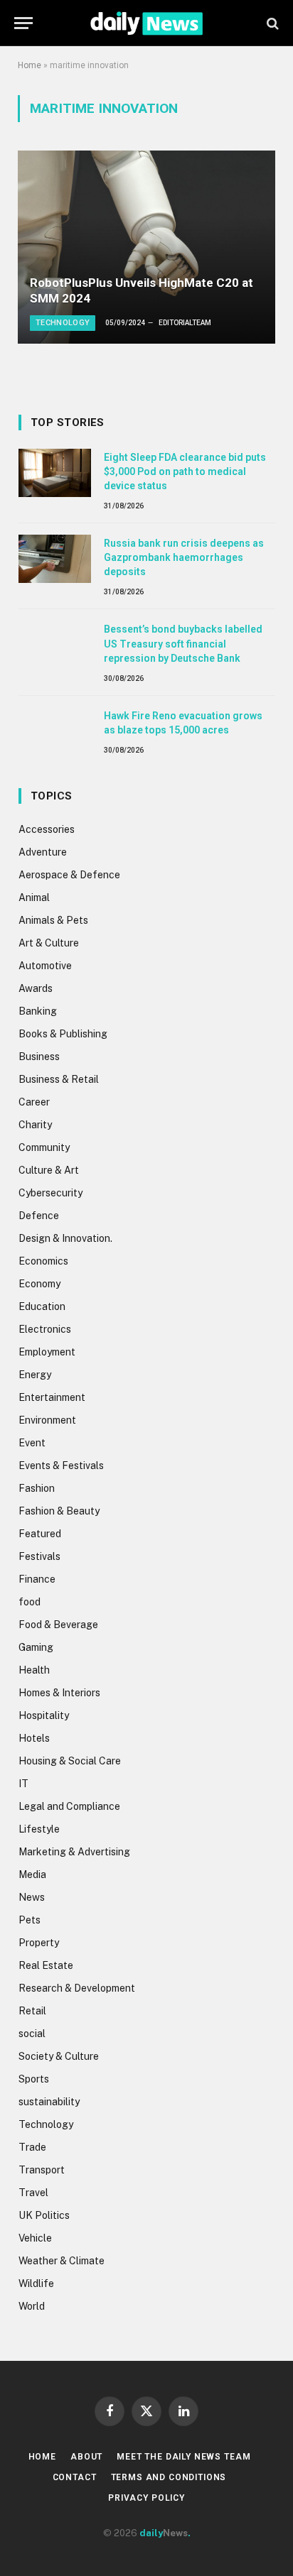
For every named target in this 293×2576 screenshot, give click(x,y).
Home (30, 65)
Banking (38, 1011)
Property (39, 1943)
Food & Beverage (58, 1625)
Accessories (47, 829)
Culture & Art (49, 1170)
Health (34, 1670)
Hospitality (44, 1715)
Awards (36, 988)
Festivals (39, 1556)
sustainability (49, 2102)
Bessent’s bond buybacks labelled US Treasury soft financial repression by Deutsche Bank (183, 643)
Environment (47, 1420)
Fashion (37, 1488)
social (32, 2034)
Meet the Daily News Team (183, 2457)
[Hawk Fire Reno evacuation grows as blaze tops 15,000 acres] (55, 731)
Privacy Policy (146, 2498)
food (30, 1602)
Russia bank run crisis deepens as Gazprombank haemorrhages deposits (184, 557)
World (32, 2306)
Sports (34, 2079)
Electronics (45, 1329)
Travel (33, 2193)
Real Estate (46, 1965)
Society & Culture (59, 2056)
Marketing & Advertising (74, 1852)
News (32, 1897)
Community (44, 1147)
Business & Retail (59, 1079)
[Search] (271, 23)
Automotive (45, 966)
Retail (32, 2011)
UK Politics (44, 2215)
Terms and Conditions (169, 2477)
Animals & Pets (53, 920)
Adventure (43, 852)
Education (42, 1306)
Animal (34, 897)
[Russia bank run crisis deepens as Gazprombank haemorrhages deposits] (55, 559)
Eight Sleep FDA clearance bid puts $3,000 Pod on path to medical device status (185, 471)
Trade (32, 2147)
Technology (46, 2124)
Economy (39, 1284)
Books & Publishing (63, 1034)
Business (39, 1057)
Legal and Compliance (69, 1806)
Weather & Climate (62, 2261)
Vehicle (35, 2238)
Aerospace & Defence (69, 875)
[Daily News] (146, 23)
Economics (43, 1261)
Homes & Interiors (59, 1693)
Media (32, 1874)
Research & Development (77, 1988)
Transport (42, 2170)
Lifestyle (39, 1829)
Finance (37, 1579)
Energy (35, 1375)
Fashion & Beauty (59, 1511)
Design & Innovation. (65, 1238)
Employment (47, 1352)
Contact (75, 2477)
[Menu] (23, 23)
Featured (40, 1534)
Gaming (36, 1647)
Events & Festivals (61, 1466)
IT (23, 1784)
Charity (35, 1125)
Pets (30, 1920)
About (86, 2457)
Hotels (34, 1738)
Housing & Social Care (70, 1761)
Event (32, 1443)
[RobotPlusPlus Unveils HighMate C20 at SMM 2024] (146, 247)
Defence (39, 1216)
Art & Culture (49, 943)
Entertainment (52, 1397)
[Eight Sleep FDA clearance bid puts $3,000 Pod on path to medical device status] (55, 473)
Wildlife (36, 2283)
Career (34, 1102)
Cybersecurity (50, 1193)
